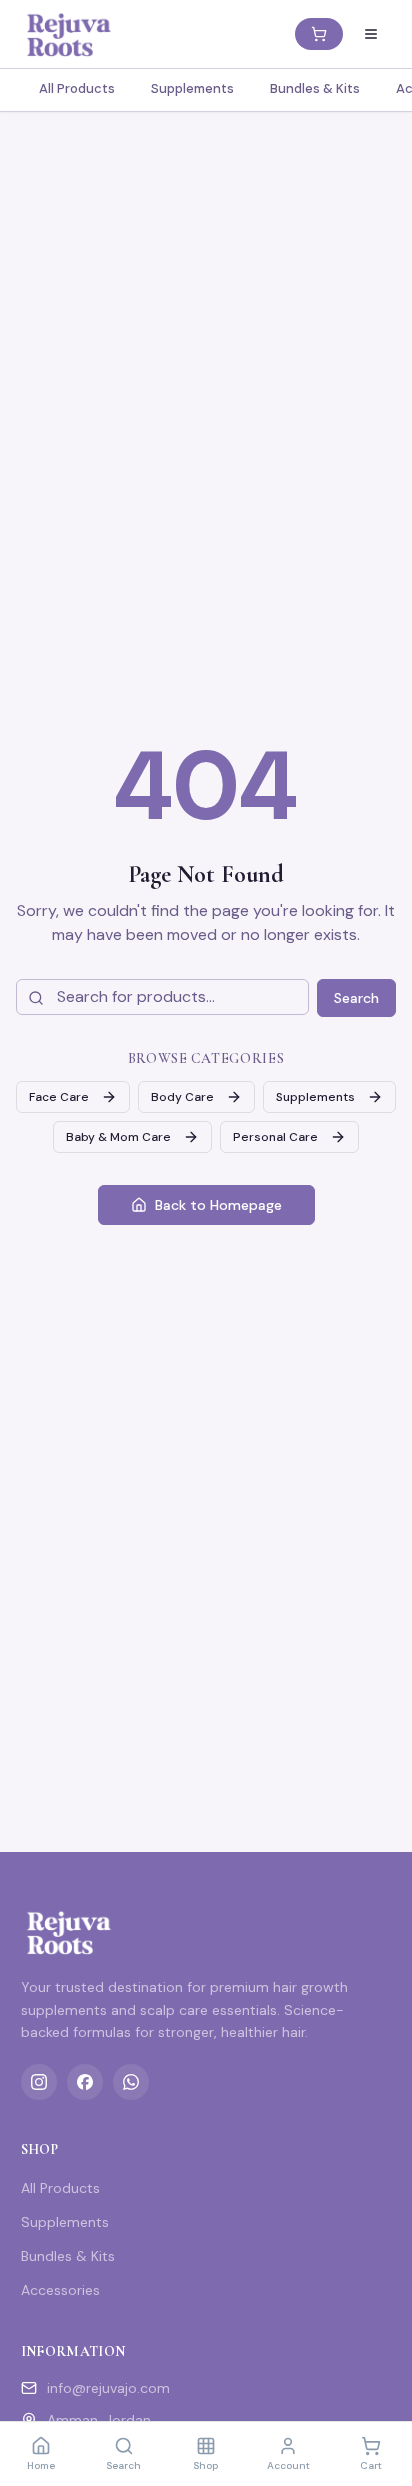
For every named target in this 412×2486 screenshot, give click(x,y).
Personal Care (275, 1137)
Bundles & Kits (315, 88)
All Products (77, 88)
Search (356, 998)
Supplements (192, 88)
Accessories (60, 2290)
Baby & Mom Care (118, 1137)
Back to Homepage (218, 1205)
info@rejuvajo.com (108, 2388)
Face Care (59, 1097)
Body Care (182, 1097)
